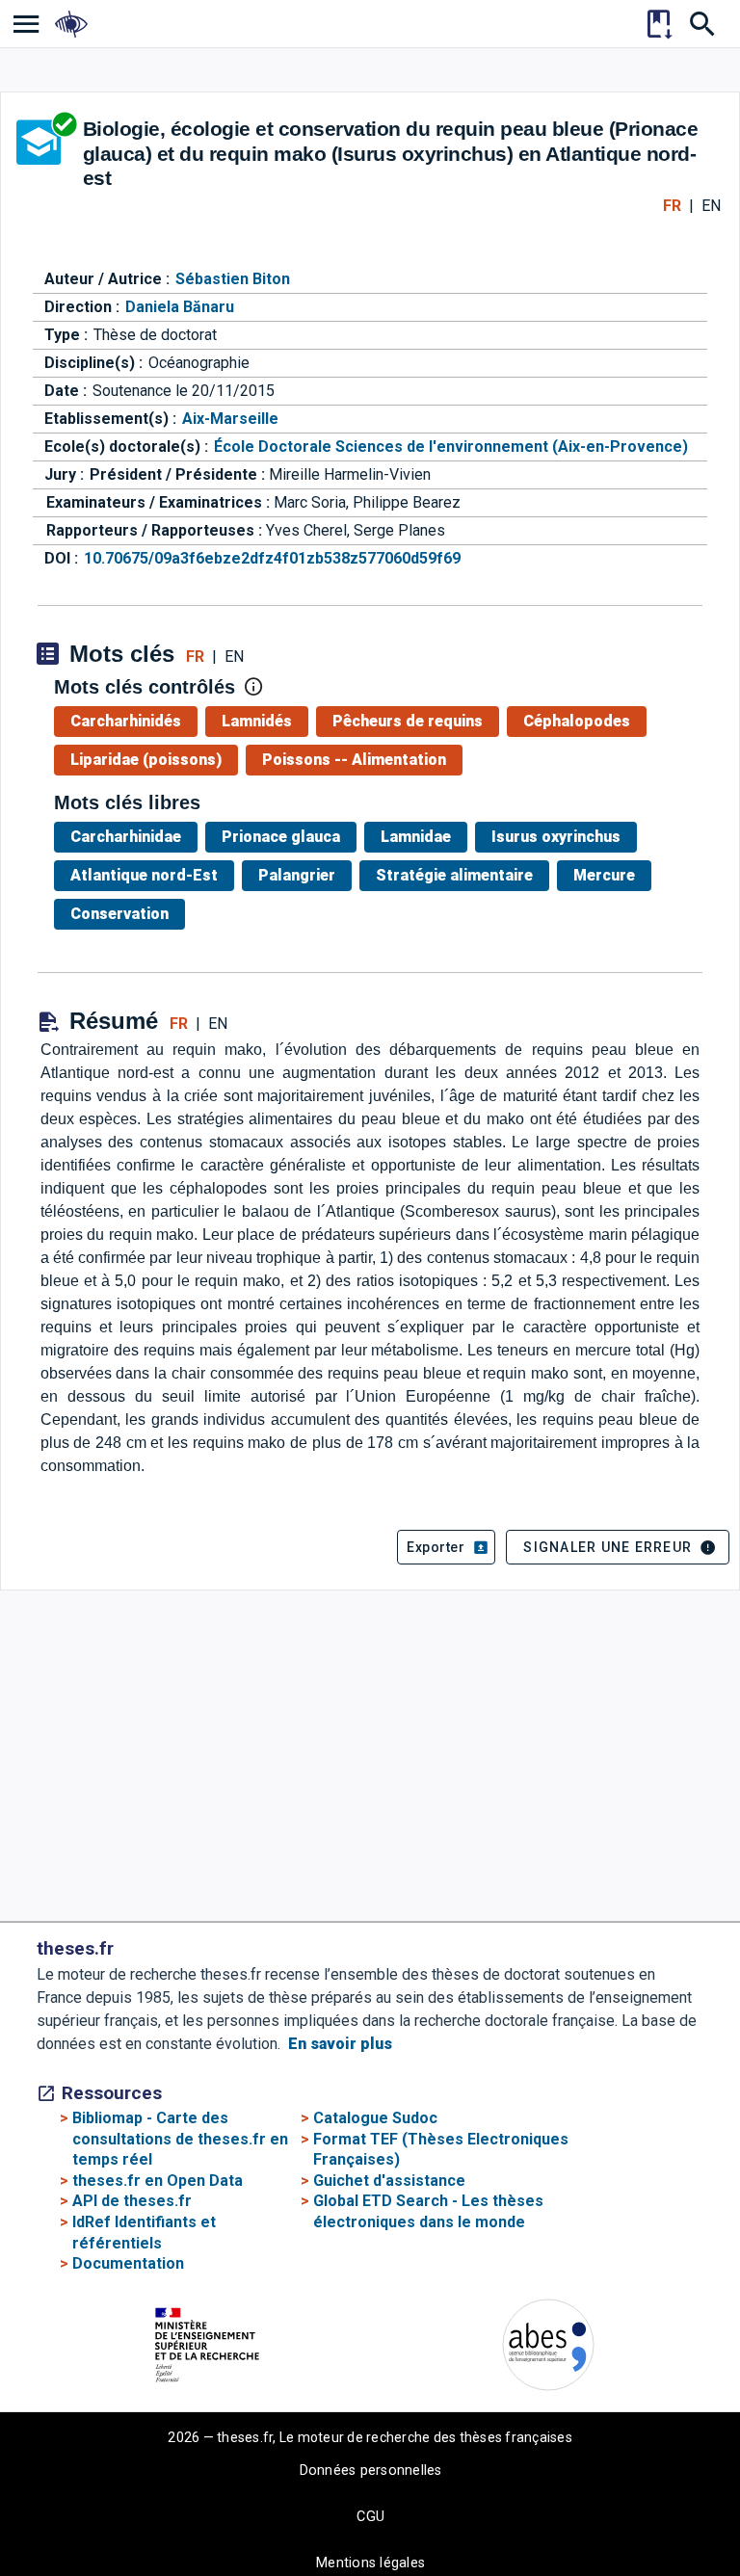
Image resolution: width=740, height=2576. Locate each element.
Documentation (128, 2263)
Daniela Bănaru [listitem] (180, 307)
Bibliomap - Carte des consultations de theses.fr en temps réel (180, 2139)
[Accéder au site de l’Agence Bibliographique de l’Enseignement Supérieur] (548, 2348)
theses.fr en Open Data (158, 2181)
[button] (446, 1547)
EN (711, 206)
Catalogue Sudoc (375, 2118)
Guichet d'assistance (389, 2181)
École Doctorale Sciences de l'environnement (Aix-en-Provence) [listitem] (451, 447)
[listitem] (26, 24)
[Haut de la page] (668, 2518)
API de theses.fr (132, 2201)
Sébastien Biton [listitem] (233, 279)
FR (672, 206)
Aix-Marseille (230, 419)
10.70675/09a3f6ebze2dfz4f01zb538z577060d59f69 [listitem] (272, 558)
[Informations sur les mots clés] (253, 687)
